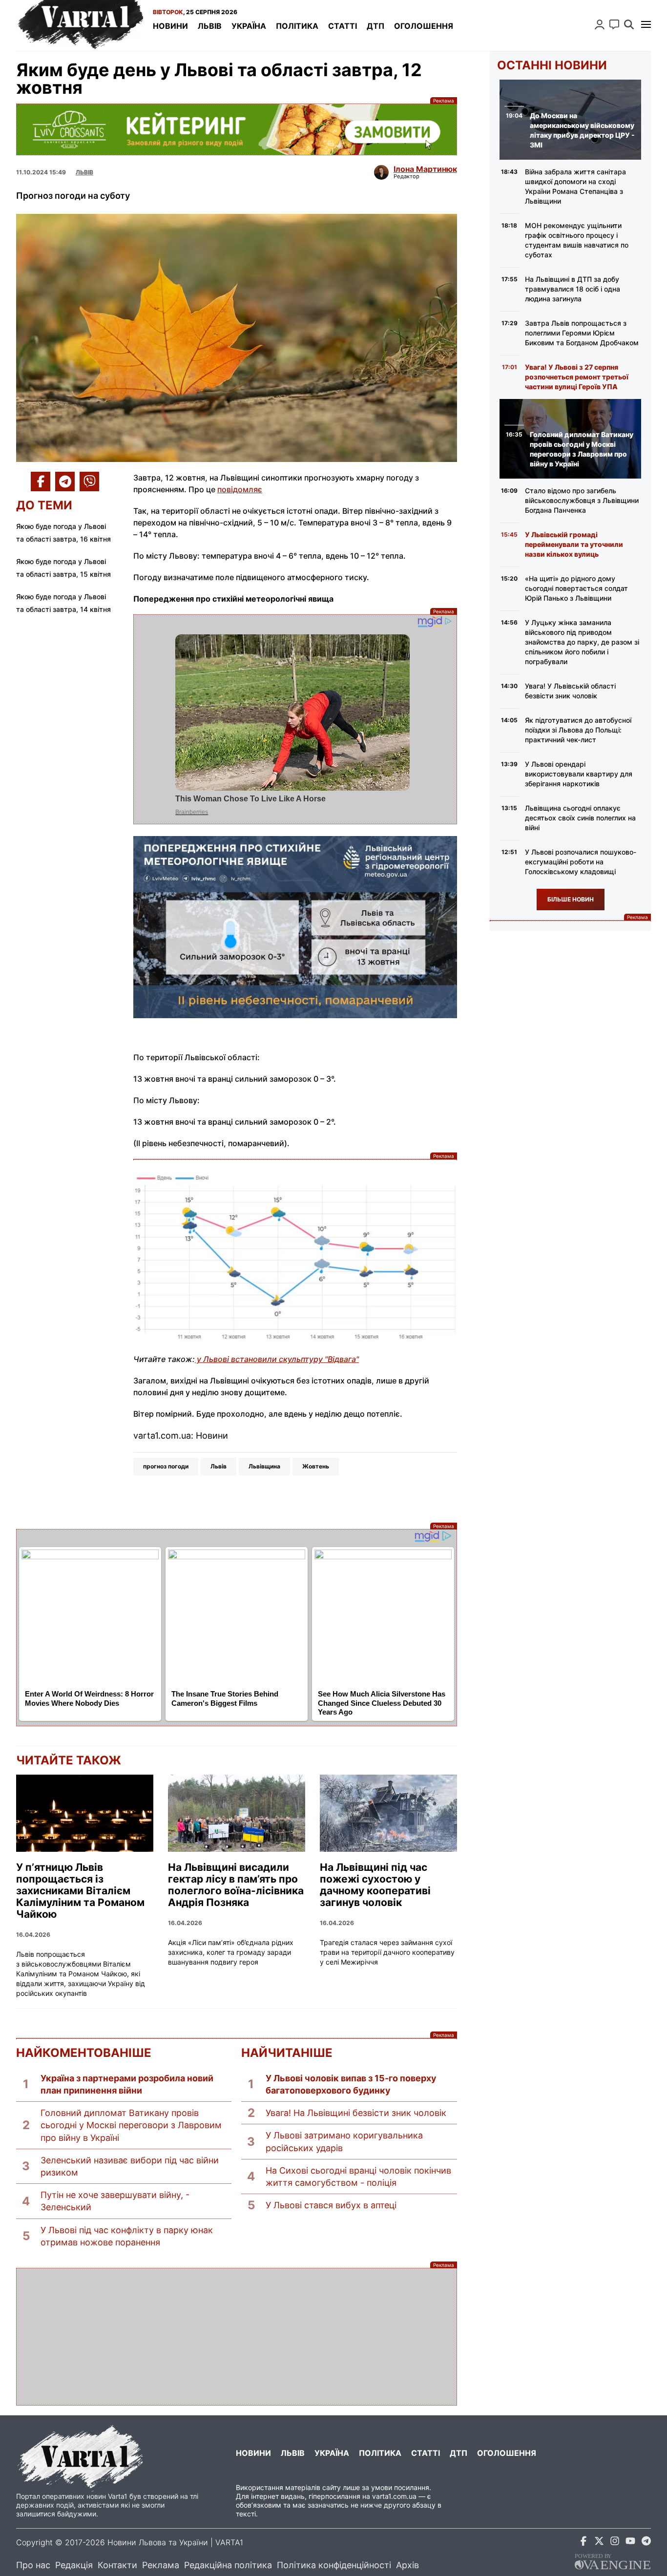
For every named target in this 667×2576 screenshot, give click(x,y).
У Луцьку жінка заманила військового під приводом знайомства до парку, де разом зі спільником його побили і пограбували (582, 642)
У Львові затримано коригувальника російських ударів (344, 2141)
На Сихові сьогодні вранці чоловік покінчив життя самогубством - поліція (358, 2177)
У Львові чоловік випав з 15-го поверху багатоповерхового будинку (351, 2084)
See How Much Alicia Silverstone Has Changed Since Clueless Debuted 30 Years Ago (382, 1703)
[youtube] (630, 2543)
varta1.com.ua (394, 2496)
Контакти (117, 2565)
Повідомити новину (614, 24)
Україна (249, 26)
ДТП (375, 26)
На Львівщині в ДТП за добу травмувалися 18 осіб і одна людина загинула (573, 289)
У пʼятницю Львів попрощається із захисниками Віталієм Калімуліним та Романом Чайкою (80, 1891)
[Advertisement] (237, 2337)
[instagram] (615, 2543)
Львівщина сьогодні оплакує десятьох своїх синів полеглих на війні (580, 818)
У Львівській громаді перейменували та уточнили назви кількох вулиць (574, 544)
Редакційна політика (228, 2565)
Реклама (237, 129)
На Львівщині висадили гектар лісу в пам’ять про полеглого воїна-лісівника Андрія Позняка (236, 1885)
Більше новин (571, 899)
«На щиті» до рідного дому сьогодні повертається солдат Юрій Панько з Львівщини (576, 588)
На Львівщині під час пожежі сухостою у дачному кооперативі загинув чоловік (375, 1885)
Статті (343, 26)
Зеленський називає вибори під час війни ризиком (130, 2166)
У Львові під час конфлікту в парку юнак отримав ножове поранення (127, 2236)
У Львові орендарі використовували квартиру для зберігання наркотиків (579, 774)
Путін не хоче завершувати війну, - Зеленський (115, 2201)
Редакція (74, 2565)
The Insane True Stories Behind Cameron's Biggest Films (225, 1698)
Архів (407, 2565)
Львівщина (264, 1466)
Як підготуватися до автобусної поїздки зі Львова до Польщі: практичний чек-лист (578, 730)
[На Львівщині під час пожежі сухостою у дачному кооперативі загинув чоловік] (388, 1813)
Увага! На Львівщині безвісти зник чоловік (356, 2113)
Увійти (600, 24)
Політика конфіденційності (334, 2565)
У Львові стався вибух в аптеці (331, 2205)
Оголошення (424, 26)
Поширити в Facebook (41, 482)
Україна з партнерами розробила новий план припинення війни (127, 2084)
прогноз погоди (166, 1466)
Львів (210, 26)
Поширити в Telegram (65, 482)
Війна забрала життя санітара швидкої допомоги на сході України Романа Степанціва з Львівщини (575, 186)
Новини (170, 26)
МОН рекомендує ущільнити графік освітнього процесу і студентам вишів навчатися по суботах (577, 240)
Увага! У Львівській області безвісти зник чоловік (570, 691)
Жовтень (316, 1466)
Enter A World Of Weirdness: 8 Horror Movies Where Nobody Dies (89, 1698)
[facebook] (584, 2543)
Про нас (33, 2565)
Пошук (629, 24)
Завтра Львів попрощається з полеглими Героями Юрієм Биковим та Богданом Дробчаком (582, 333)
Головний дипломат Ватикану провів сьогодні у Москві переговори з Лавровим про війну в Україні (131, 2125)
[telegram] (646, 2543)
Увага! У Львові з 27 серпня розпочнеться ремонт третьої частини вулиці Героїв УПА (577, 377)
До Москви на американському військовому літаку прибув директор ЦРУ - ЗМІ (582, 130)
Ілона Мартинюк (425, 169)
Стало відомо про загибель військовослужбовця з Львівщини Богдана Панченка (582, 500)
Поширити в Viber (89, 482)
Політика (297, 26)
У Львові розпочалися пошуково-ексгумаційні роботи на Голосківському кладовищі (581, 862)
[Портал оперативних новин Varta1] (80, 25)
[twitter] (599, 2543)
